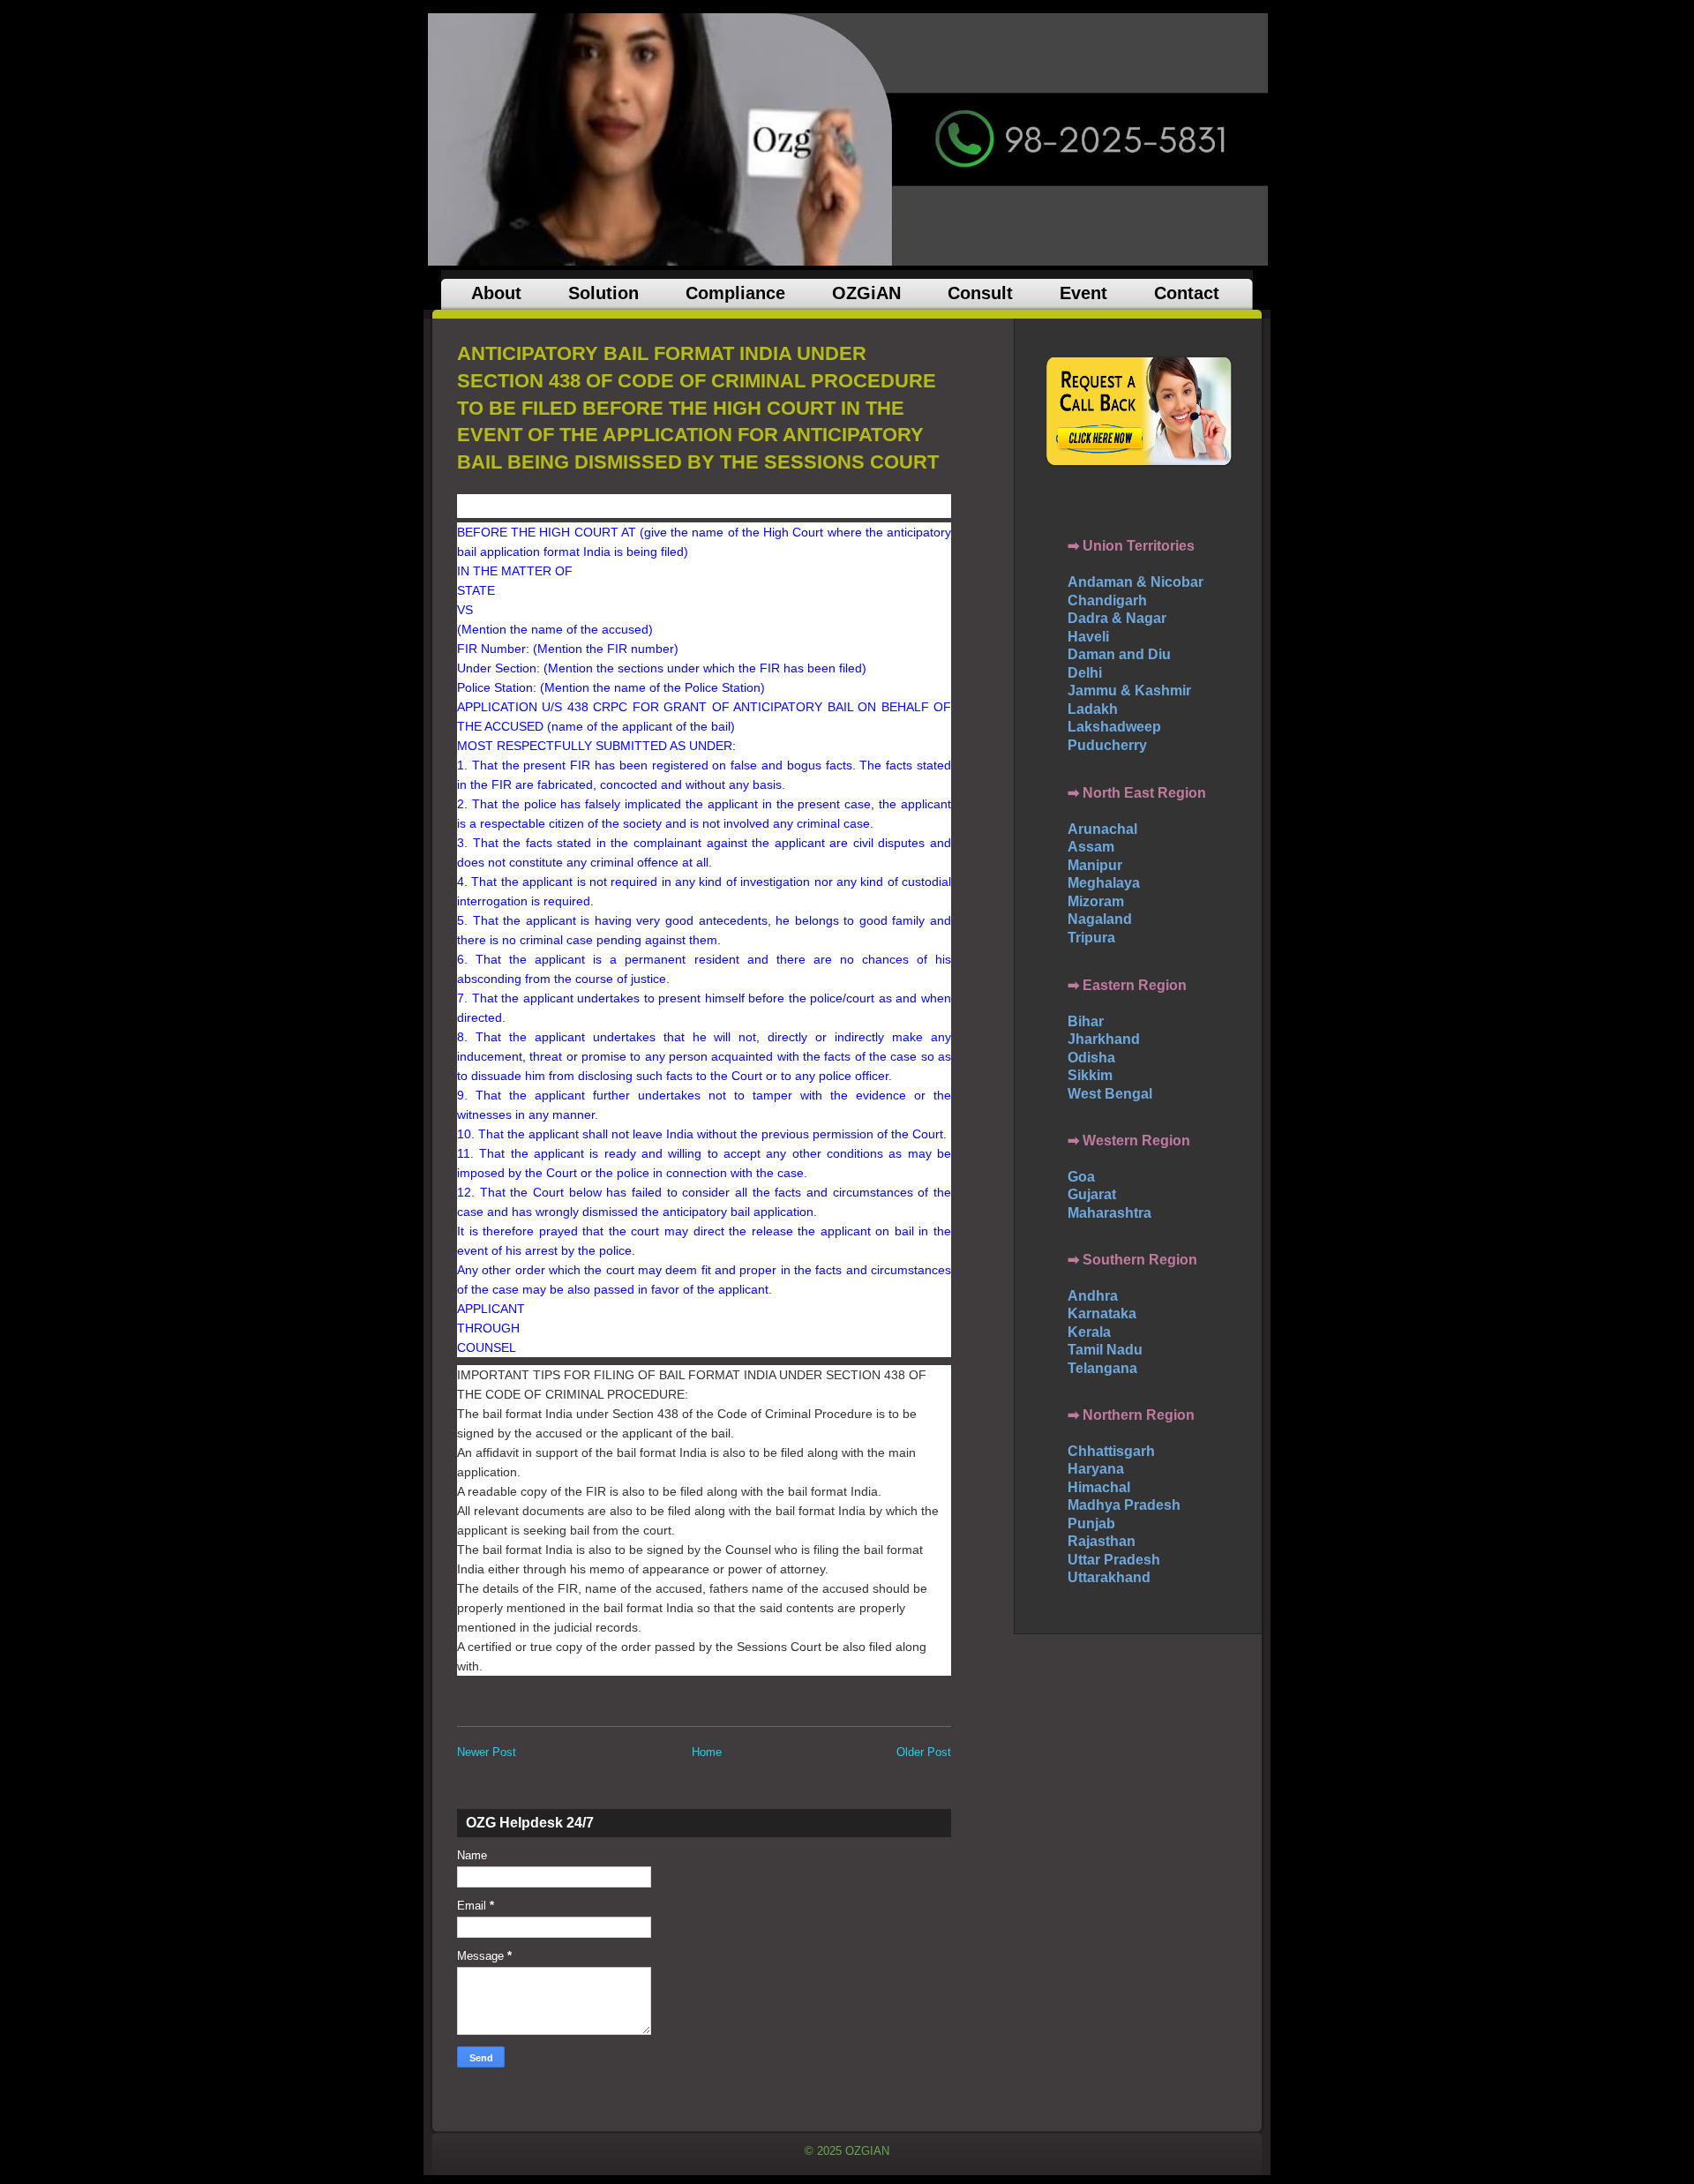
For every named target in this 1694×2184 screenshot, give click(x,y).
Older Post (924, 1752)
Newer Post (487, 1752)
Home (707, 1752)
